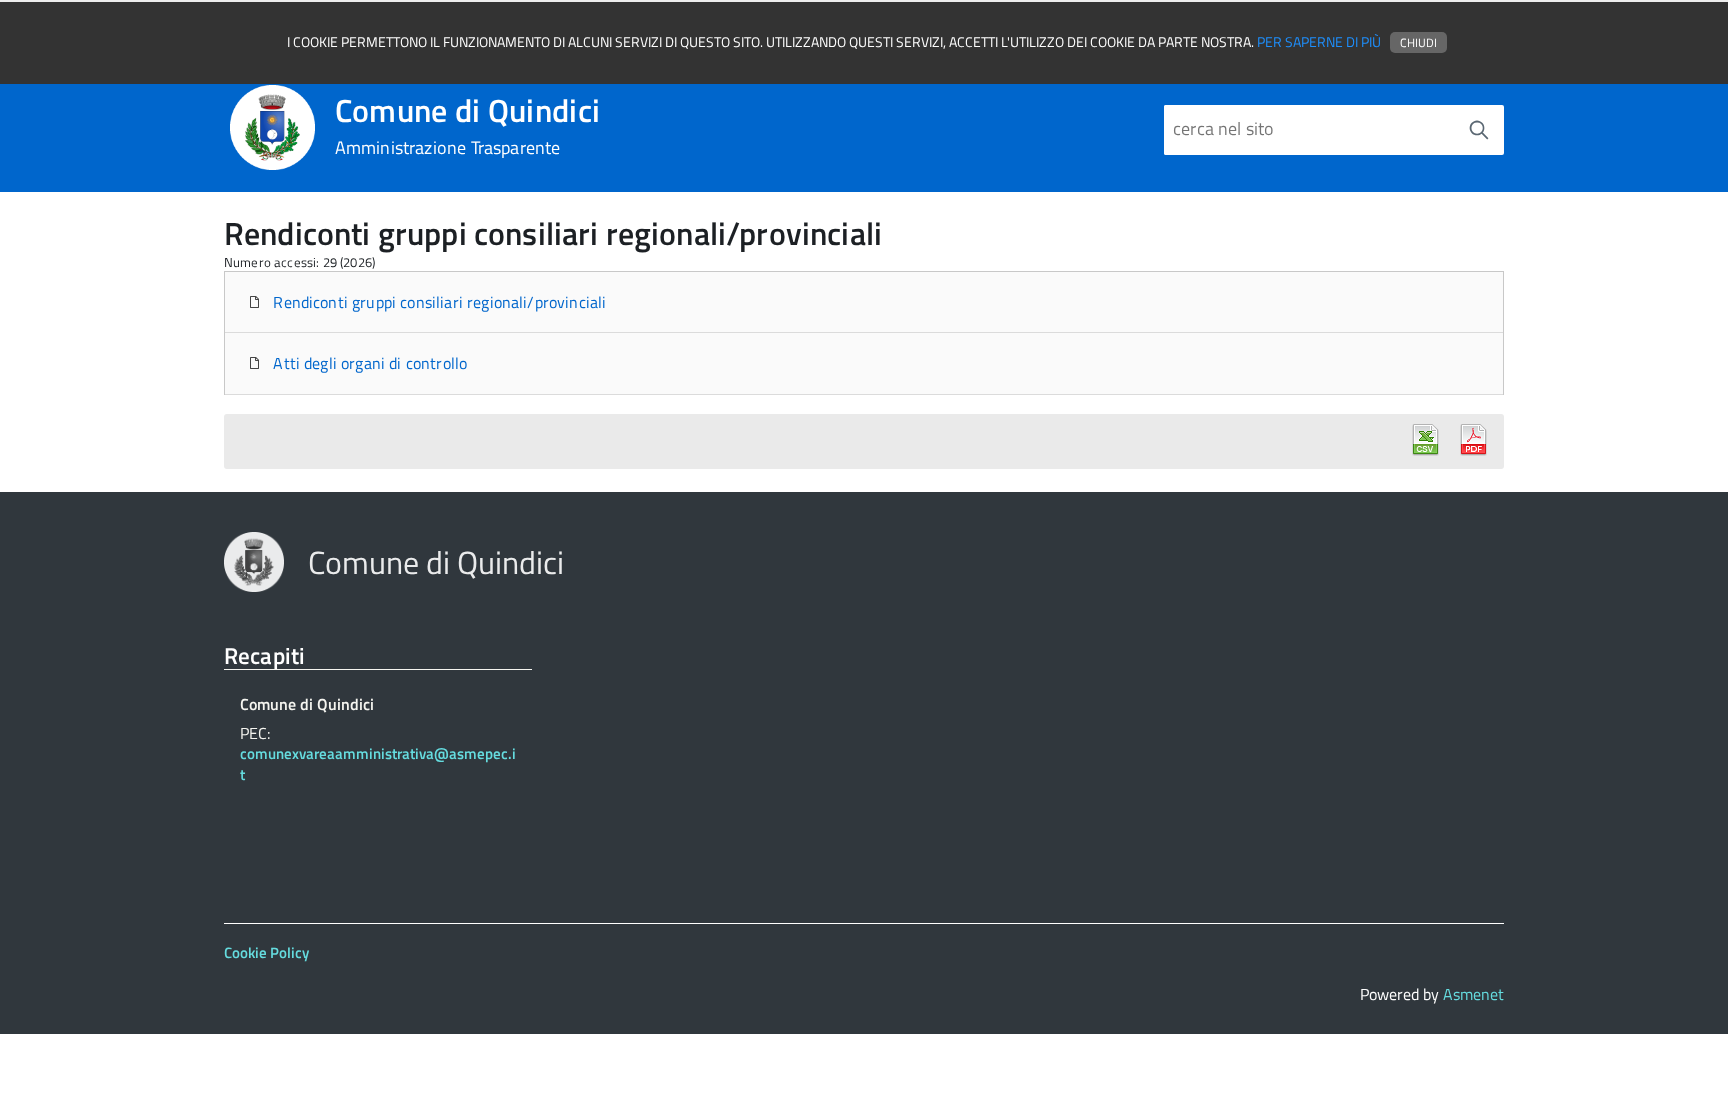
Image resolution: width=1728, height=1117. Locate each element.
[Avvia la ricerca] (1479, 130)
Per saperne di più (1319, 42)
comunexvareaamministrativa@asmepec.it (378, 765)
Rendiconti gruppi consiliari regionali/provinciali (437, 302)
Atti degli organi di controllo (368, 363)
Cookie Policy (266, 952)
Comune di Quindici (468, 126)
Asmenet (1473, 994)
